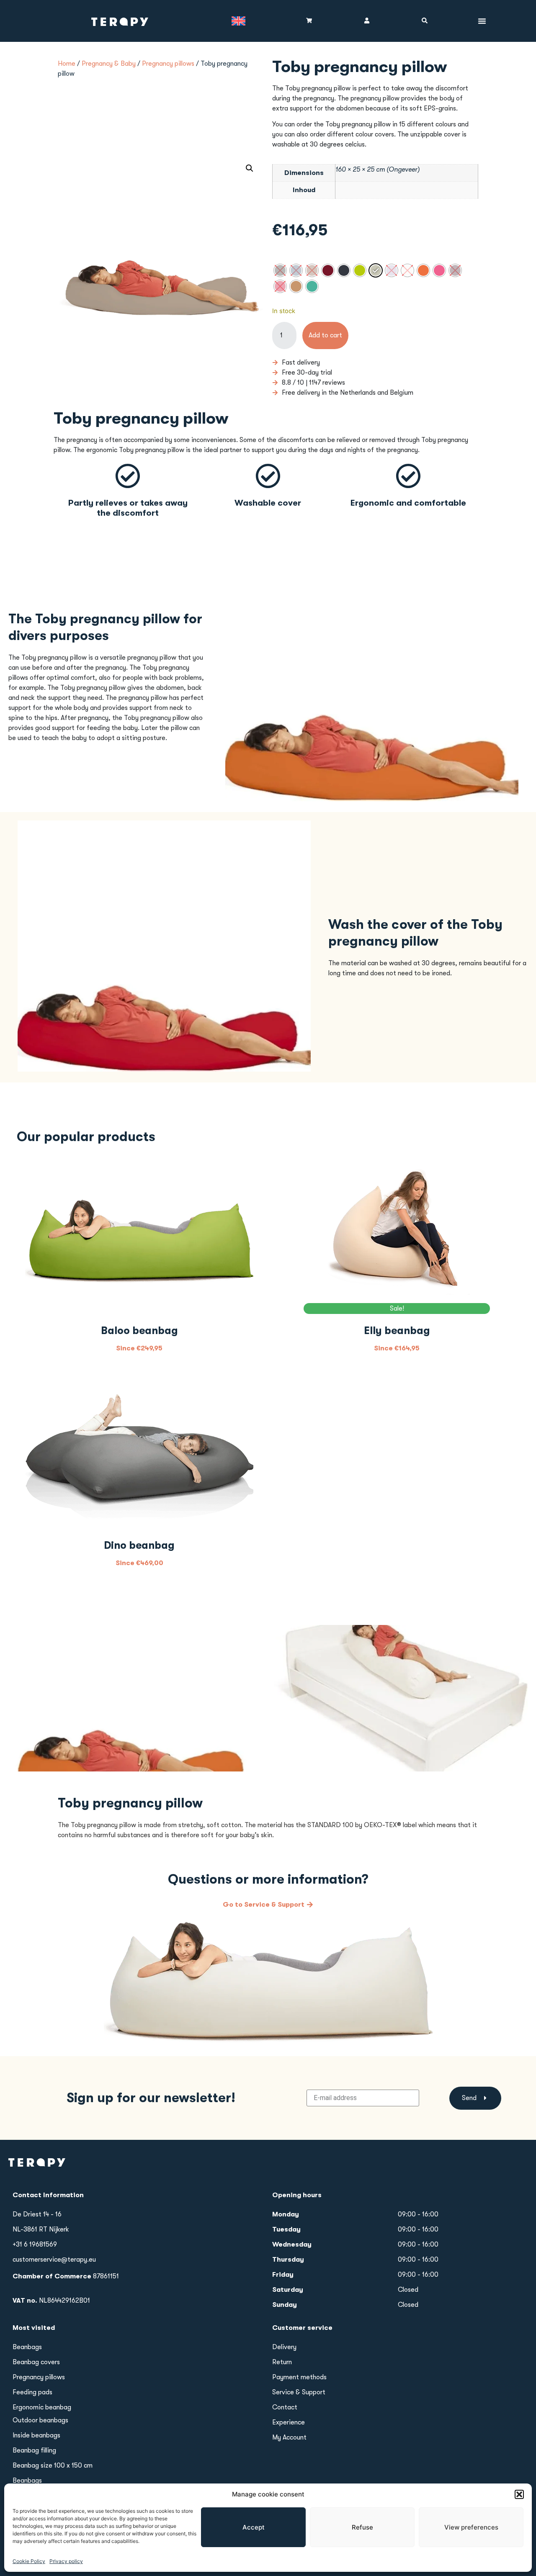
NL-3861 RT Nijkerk (41, 2229)
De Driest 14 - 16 (37, 2214)
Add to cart (325, 335)
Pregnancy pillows (168, 64)
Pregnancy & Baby (109, 64)
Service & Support (299, 2392)
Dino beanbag (139, 1545)
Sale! (397, 1309)
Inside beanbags (36, 2435)
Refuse (362, 2527)
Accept (254, 2527)
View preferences (471, 2527)
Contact (285, 2407)
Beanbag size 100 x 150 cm (53, 2465)
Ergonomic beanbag (42, 2407)
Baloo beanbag (139, 1330)
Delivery (284, 2347)
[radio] (280, 270)
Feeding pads (32, 2392)
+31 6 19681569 (35, 2244)
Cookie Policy (29, 2561)
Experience (289, 2422)
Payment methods (299, 2377)
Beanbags (27, 2347)
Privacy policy (66, 2561)
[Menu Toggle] (482, 21)
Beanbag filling (34, 2450)
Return (282, 2362)
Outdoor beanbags (40, 2420)
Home (67, 64)
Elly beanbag (397, 1330)
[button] (519, 2494)
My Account (289, 2437)
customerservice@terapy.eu (54, 2260)
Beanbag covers (36, 2362)
